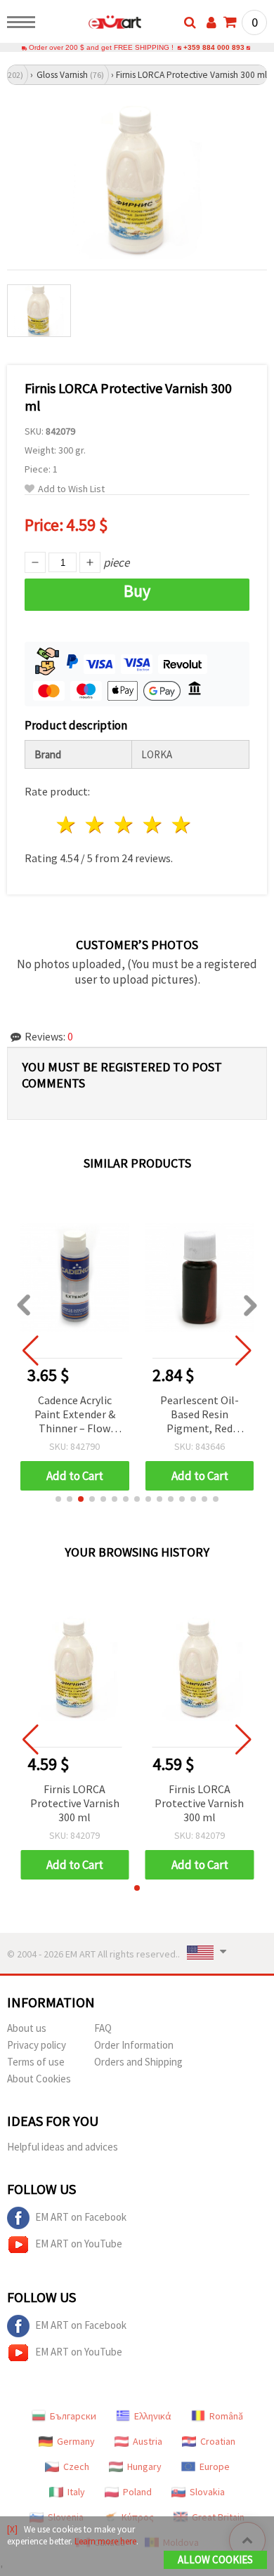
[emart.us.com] (92, 25)
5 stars (182, 825)
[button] (58, 1499)
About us (27, 2028)
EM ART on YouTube (79, 2244)
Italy (76, 2492)
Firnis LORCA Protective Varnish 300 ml (75, 1803)
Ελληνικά (153, 2416)
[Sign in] (211, 22)
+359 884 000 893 (214, 47)
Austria (148, 2441)
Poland (137, 2492)
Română (226, 2416)
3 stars (125, 825)
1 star (67, 825)
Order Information (134, 2045)
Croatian (218, 2441)
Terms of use (36, 2062)
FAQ (103, 2028)
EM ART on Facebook (81, 2217)
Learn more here (105, 2541)
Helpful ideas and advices (63, 2147)
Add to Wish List (71, 489)
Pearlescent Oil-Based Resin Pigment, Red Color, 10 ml (200, 1415)
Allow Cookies (215, 2560)
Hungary (144, 2466)
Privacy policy (37, 2045)
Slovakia (207, 2492)
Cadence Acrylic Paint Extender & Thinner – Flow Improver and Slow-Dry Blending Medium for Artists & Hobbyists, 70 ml (74, 1415)
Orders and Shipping (138, 2062)
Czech (76, 2466)
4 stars (153, 825)
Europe (215, 2466)
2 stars (96, 825)
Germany (76, 2441)
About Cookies (39, 2079)
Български (73, 2416)
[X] (12, 2529)
